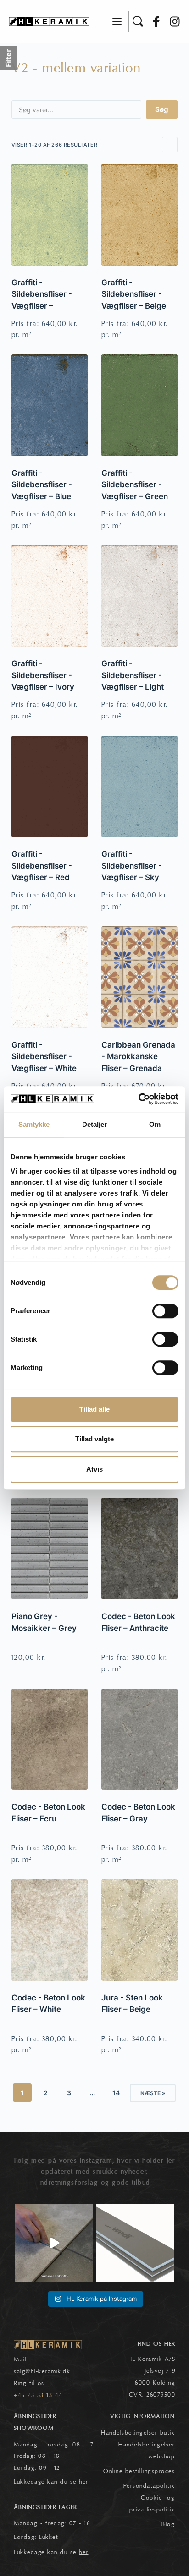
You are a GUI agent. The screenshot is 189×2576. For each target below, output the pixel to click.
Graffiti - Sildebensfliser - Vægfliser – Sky (132, 866)
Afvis (94, 1469)
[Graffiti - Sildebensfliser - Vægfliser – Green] (139, 405)
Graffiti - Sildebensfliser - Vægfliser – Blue (42, 485)
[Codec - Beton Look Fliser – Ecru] (50, 1739)
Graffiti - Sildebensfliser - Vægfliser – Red (42, 866)
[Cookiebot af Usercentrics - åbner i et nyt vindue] (138, 1099)
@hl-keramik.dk (48, 2371)
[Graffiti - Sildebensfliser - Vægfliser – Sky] (139, 787)
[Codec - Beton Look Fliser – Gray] (139, 1739)
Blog (168, 2524)
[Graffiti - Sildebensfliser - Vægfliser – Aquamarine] (50, 215)
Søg (162, 109)
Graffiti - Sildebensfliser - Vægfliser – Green (135, 485)
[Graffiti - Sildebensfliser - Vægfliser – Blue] (50, 405)
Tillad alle (94, 1409)
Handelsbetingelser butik (138, 2433)
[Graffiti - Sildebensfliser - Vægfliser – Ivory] (50, 596)
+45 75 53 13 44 (38, 2395)
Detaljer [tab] (95, 1124)
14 (116, 2093)
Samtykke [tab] (34, 1124)
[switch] (165, 1311)
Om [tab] (155, 1124)
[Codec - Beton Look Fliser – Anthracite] (139, 1549)
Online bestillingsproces (139, 2471)
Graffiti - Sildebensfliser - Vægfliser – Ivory (43, 675)
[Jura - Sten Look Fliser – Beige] (139, 1930)
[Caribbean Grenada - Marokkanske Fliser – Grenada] (139, 977)
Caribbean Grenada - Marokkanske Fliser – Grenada (138, 1057)
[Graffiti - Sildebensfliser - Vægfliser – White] (50, 977)
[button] (117, 22)
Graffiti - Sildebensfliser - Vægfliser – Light (133, 675)
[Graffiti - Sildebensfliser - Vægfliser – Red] (50, 787)
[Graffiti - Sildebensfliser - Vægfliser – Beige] (139, 215)
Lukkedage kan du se (51, 2482)
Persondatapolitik (149, 2486)
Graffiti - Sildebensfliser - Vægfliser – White (44, 1057)
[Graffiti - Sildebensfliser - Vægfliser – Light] (139, 596)
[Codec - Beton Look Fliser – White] (50, 1930)
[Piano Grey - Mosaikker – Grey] (50, 1549)
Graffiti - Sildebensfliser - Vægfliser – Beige (134, 294)
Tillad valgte (94, 1439)
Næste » (153, 2093)
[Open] (54, 2243)
